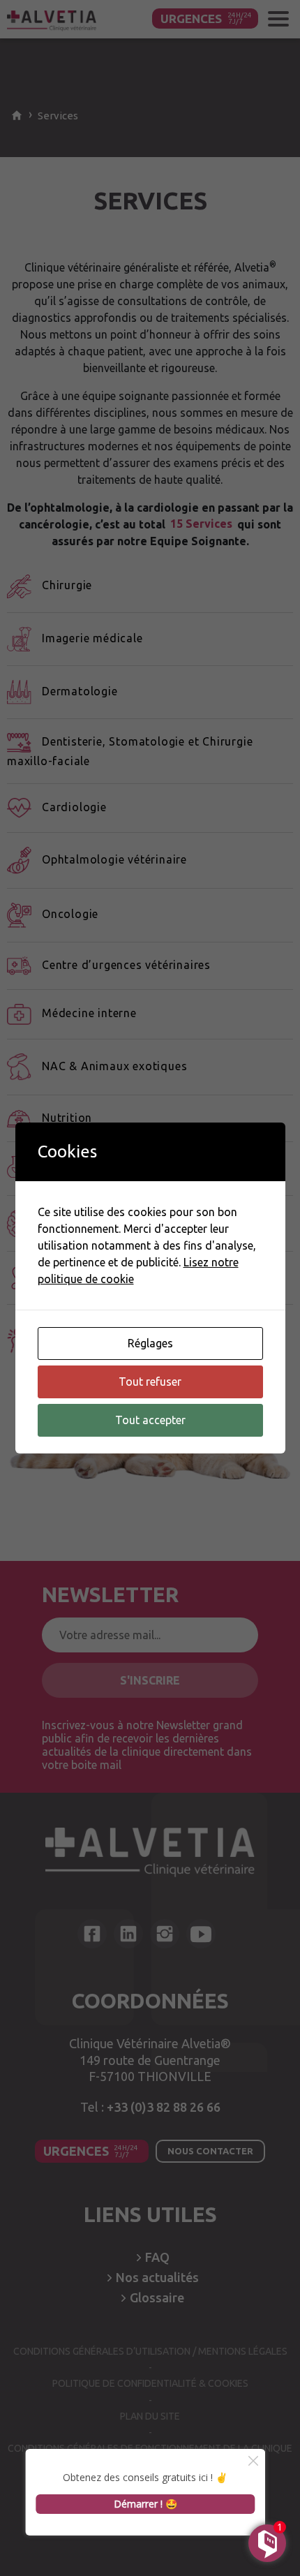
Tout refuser (150, 1382)
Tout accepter (150, 1420)
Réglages (150, 1343)
